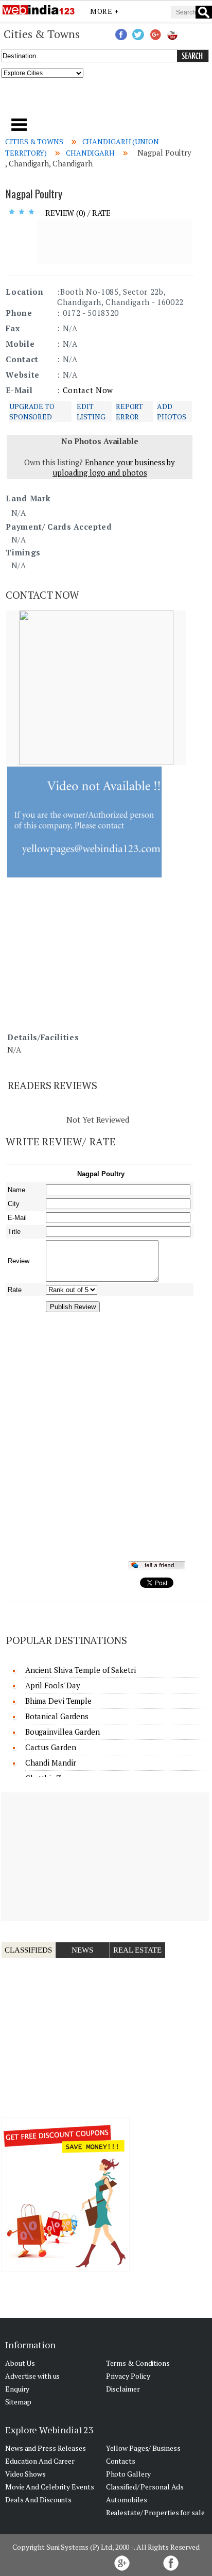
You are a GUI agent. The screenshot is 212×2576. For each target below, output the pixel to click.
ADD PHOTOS (171, 411)
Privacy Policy (128, 2376)
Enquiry (17, 2389)
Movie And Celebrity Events (49, 2487)
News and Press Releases (46, 2448)
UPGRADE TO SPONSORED (32, 411)
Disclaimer (123, 2389)
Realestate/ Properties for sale (155, 2512)
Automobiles (127, 2499)
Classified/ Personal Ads (145, 2487)
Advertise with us (32, 2376)
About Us (20, 2363)
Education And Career (40, 2461)
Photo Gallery (129, 2474)
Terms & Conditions (138, 2363)
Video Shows (25, 2474)
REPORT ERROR (129, 411)
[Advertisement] (106, 101)
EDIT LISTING (91, 411)
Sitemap (18, 2402)
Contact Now (88, 390)
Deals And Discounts (38, 2499)
